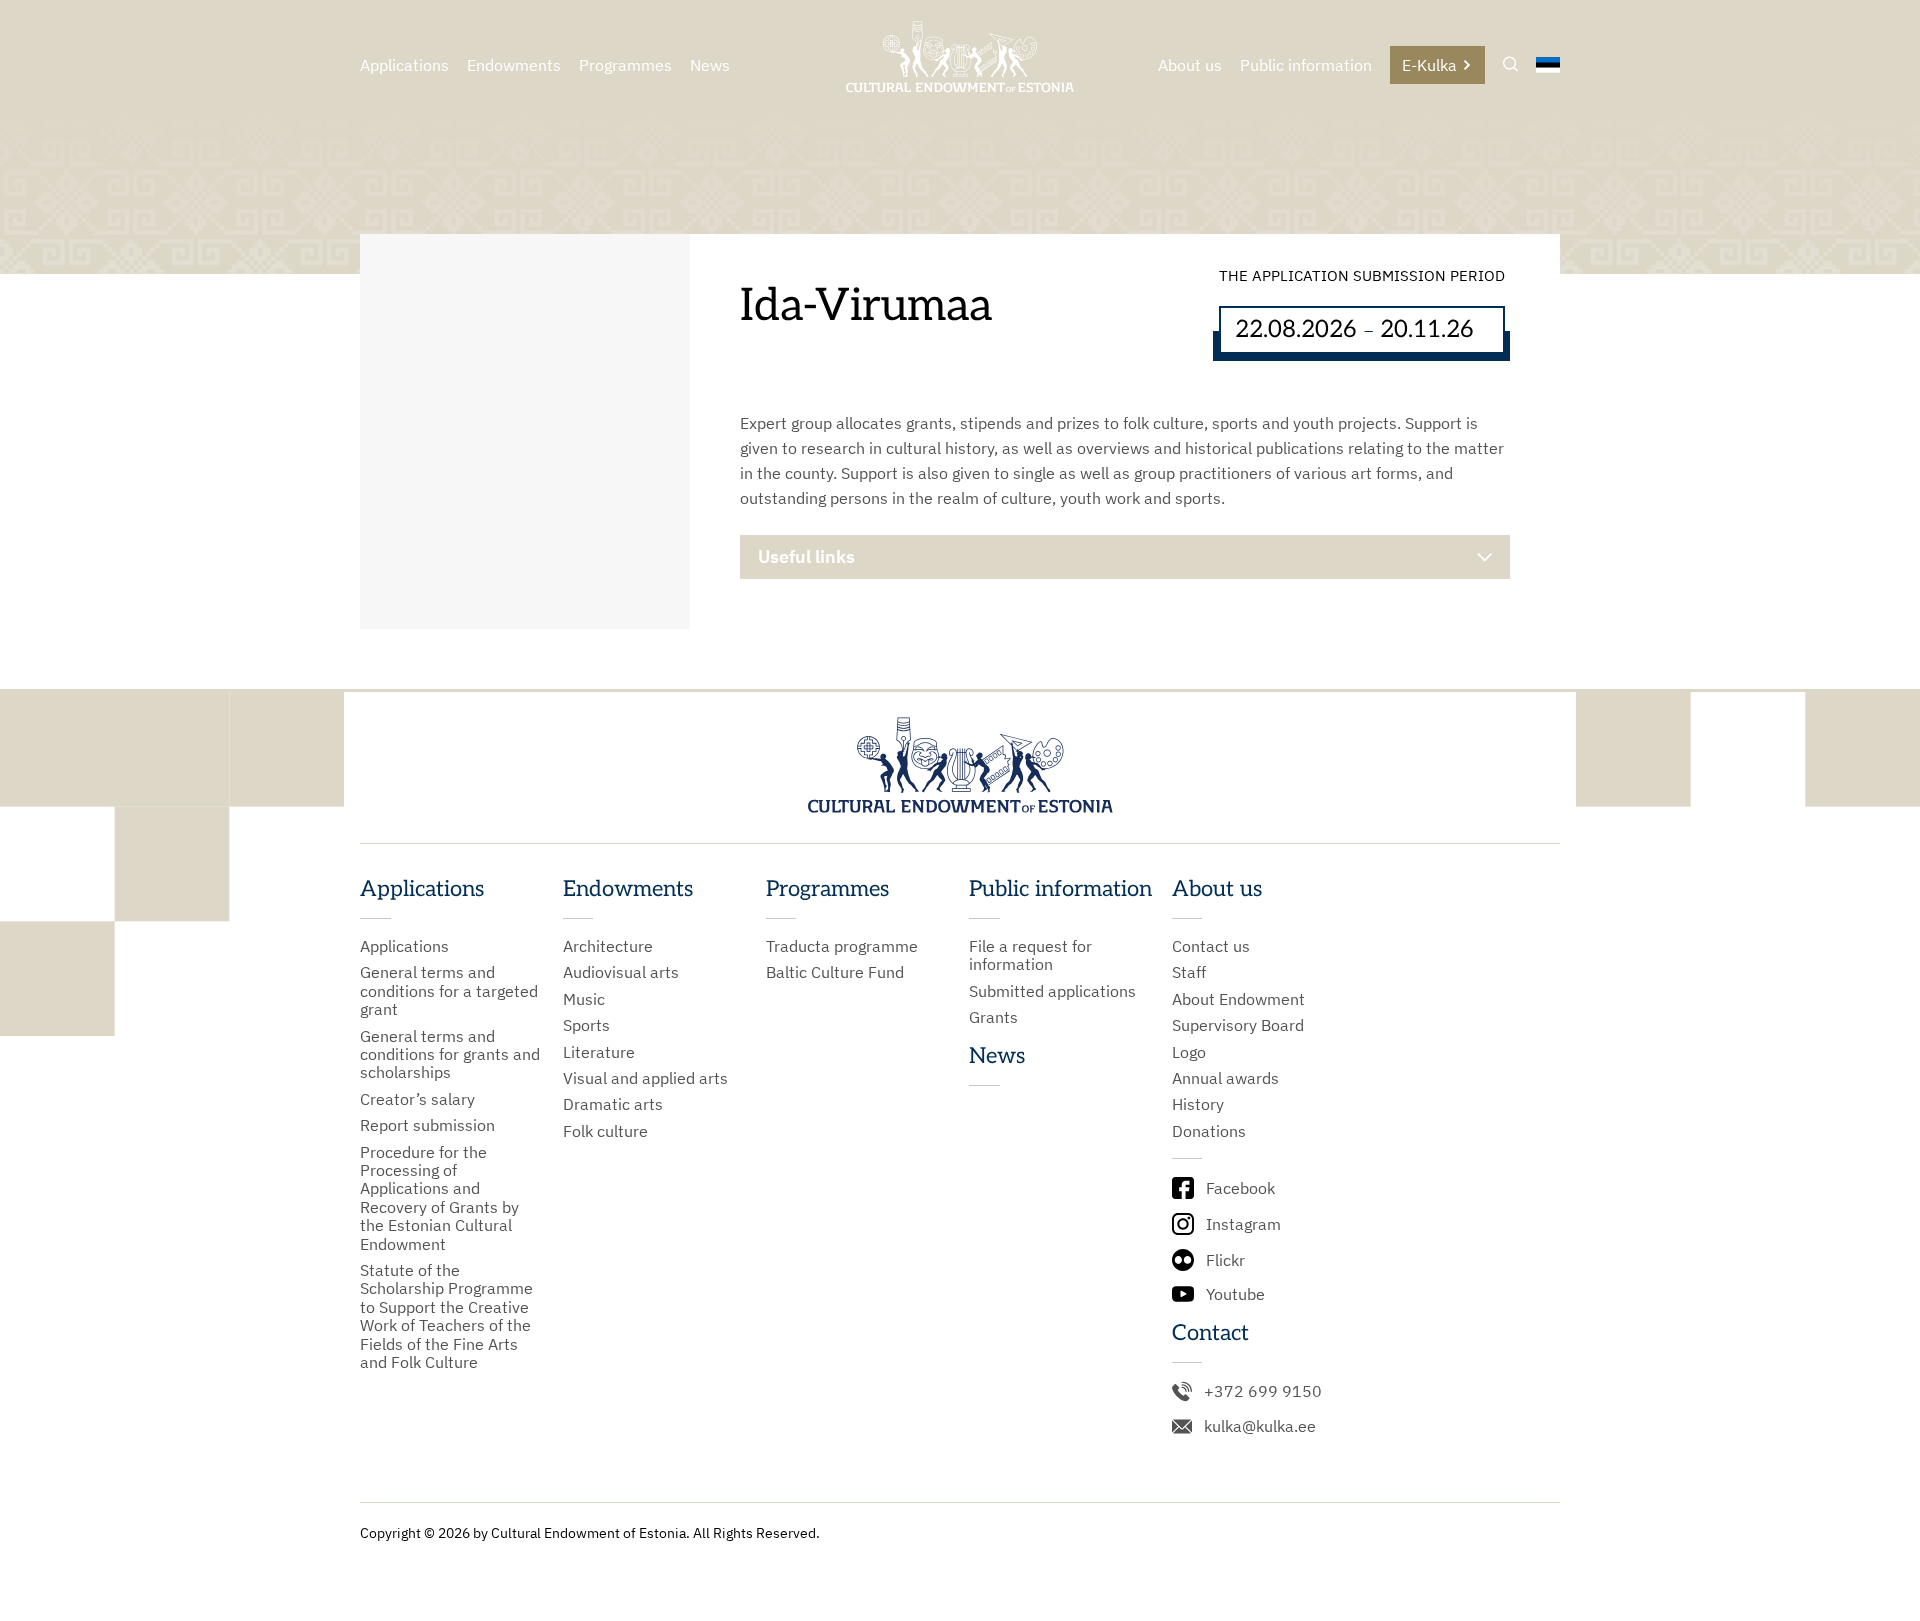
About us (1190, 65)
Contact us (1211, 946)
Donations (1209, 1131)
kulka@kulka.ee (1260, 1426)
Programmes (625, 65)
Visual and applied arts (645, 1078)
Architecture (608, 946)
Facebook (1240, 1188)
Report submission (427, 1125)
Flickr (1225, 1260)
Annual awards (1225, 1078)
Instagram (1243, 1224)
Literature (599, 1052)
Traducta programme (842, 946)
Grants (993, 1017)
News (710, 65)
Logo (1189, 1052)
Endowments (514, 65)
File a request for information (1030, 955)
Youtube (1235, 1294)
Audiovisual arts (621, 972)
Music (584, 999)
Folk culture (605, 1131)
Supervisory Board (1238, 1025)
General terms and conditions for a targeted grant (449, 990)
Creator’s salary (417, 1099)
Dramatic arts (613, 1104)
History (1198, 1104)
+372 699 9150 (1263, 1391)
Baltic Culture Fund (835, 972)
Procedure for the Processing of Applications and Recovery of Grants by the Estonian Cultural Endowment (439, 1198)
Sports (586, 1025)
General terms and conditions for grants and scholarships (450, 1054)
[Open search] (1510, 65)
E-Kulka (1429, 65)
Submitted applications (1052, 991)
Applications (404, 65)
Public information (1306, 65)
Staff (1189, 972)
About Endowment (1238, 999)
